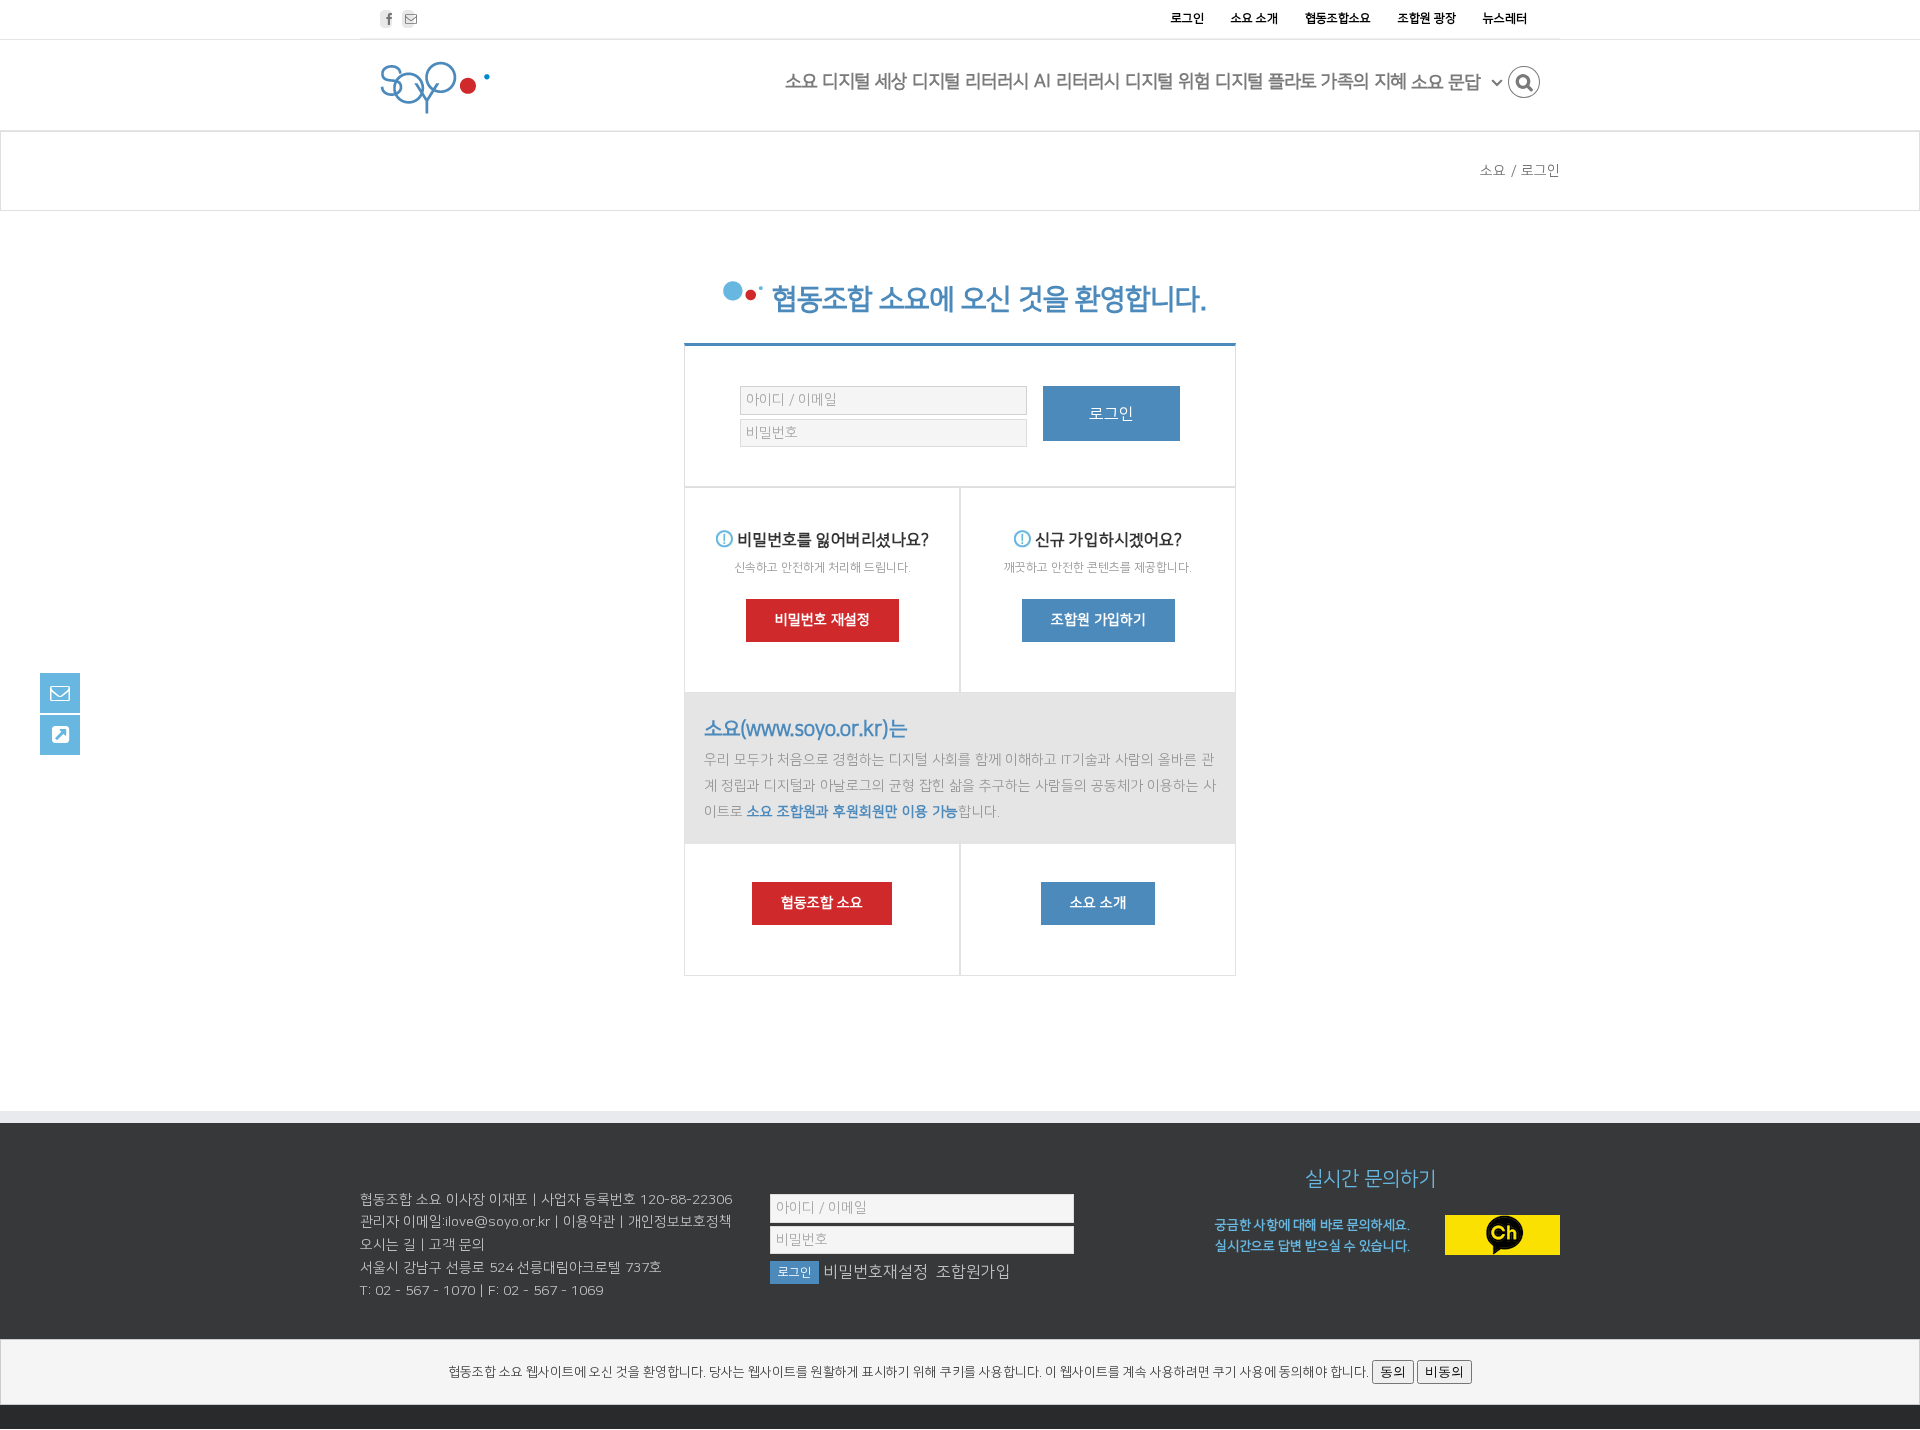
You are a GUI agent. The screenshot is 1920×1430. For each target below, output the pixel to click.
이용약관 (589, 1222)
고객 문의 (457, 1245)
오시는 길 (388, 1245)
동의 (1393, 1371)
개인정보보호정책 (680, 1222)
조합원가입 (973, 1272)
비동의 (1444, 1371)
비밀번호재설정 (875, 1272)
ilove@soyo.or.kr (497, 1222)
